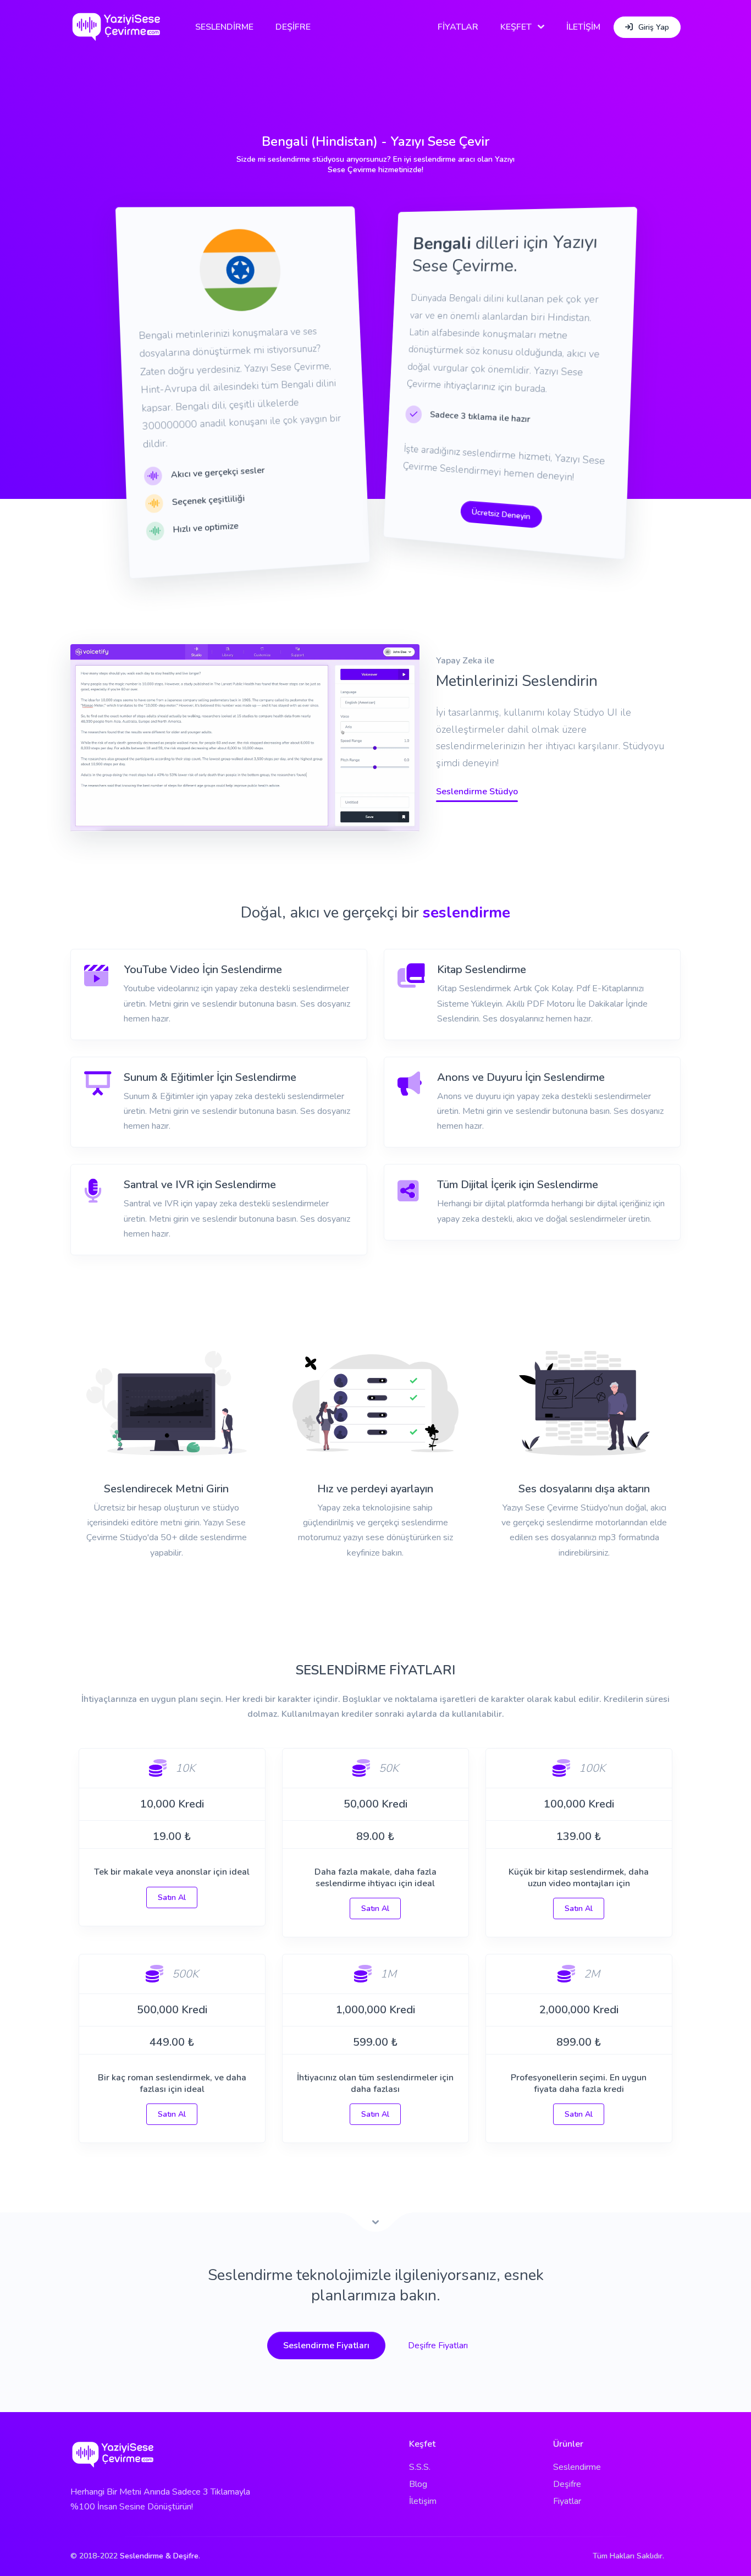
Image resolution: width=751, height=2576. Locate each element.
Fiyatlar (567, 2501)
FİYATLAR (458, 27)
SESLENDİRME (224, 27)
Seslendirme (577, 2467)
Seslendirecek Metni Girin (166, 1489)
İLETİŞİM (583, 27)
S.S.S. (420, 2467)
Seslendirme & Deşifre (159, 2556)
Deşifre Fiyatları (438, 2346)
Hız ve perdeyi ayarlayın (375, 1489)
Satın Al (172, 1897)
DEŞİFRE (293, 27)
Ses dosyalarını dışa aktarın (584, 1489)
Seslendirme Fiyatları (326, 2346)
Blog (418, 2484)
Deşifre (567, 2484)
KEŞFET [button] (516, 27)
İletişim (423, 2501)
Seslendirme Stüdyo (477, 792)
